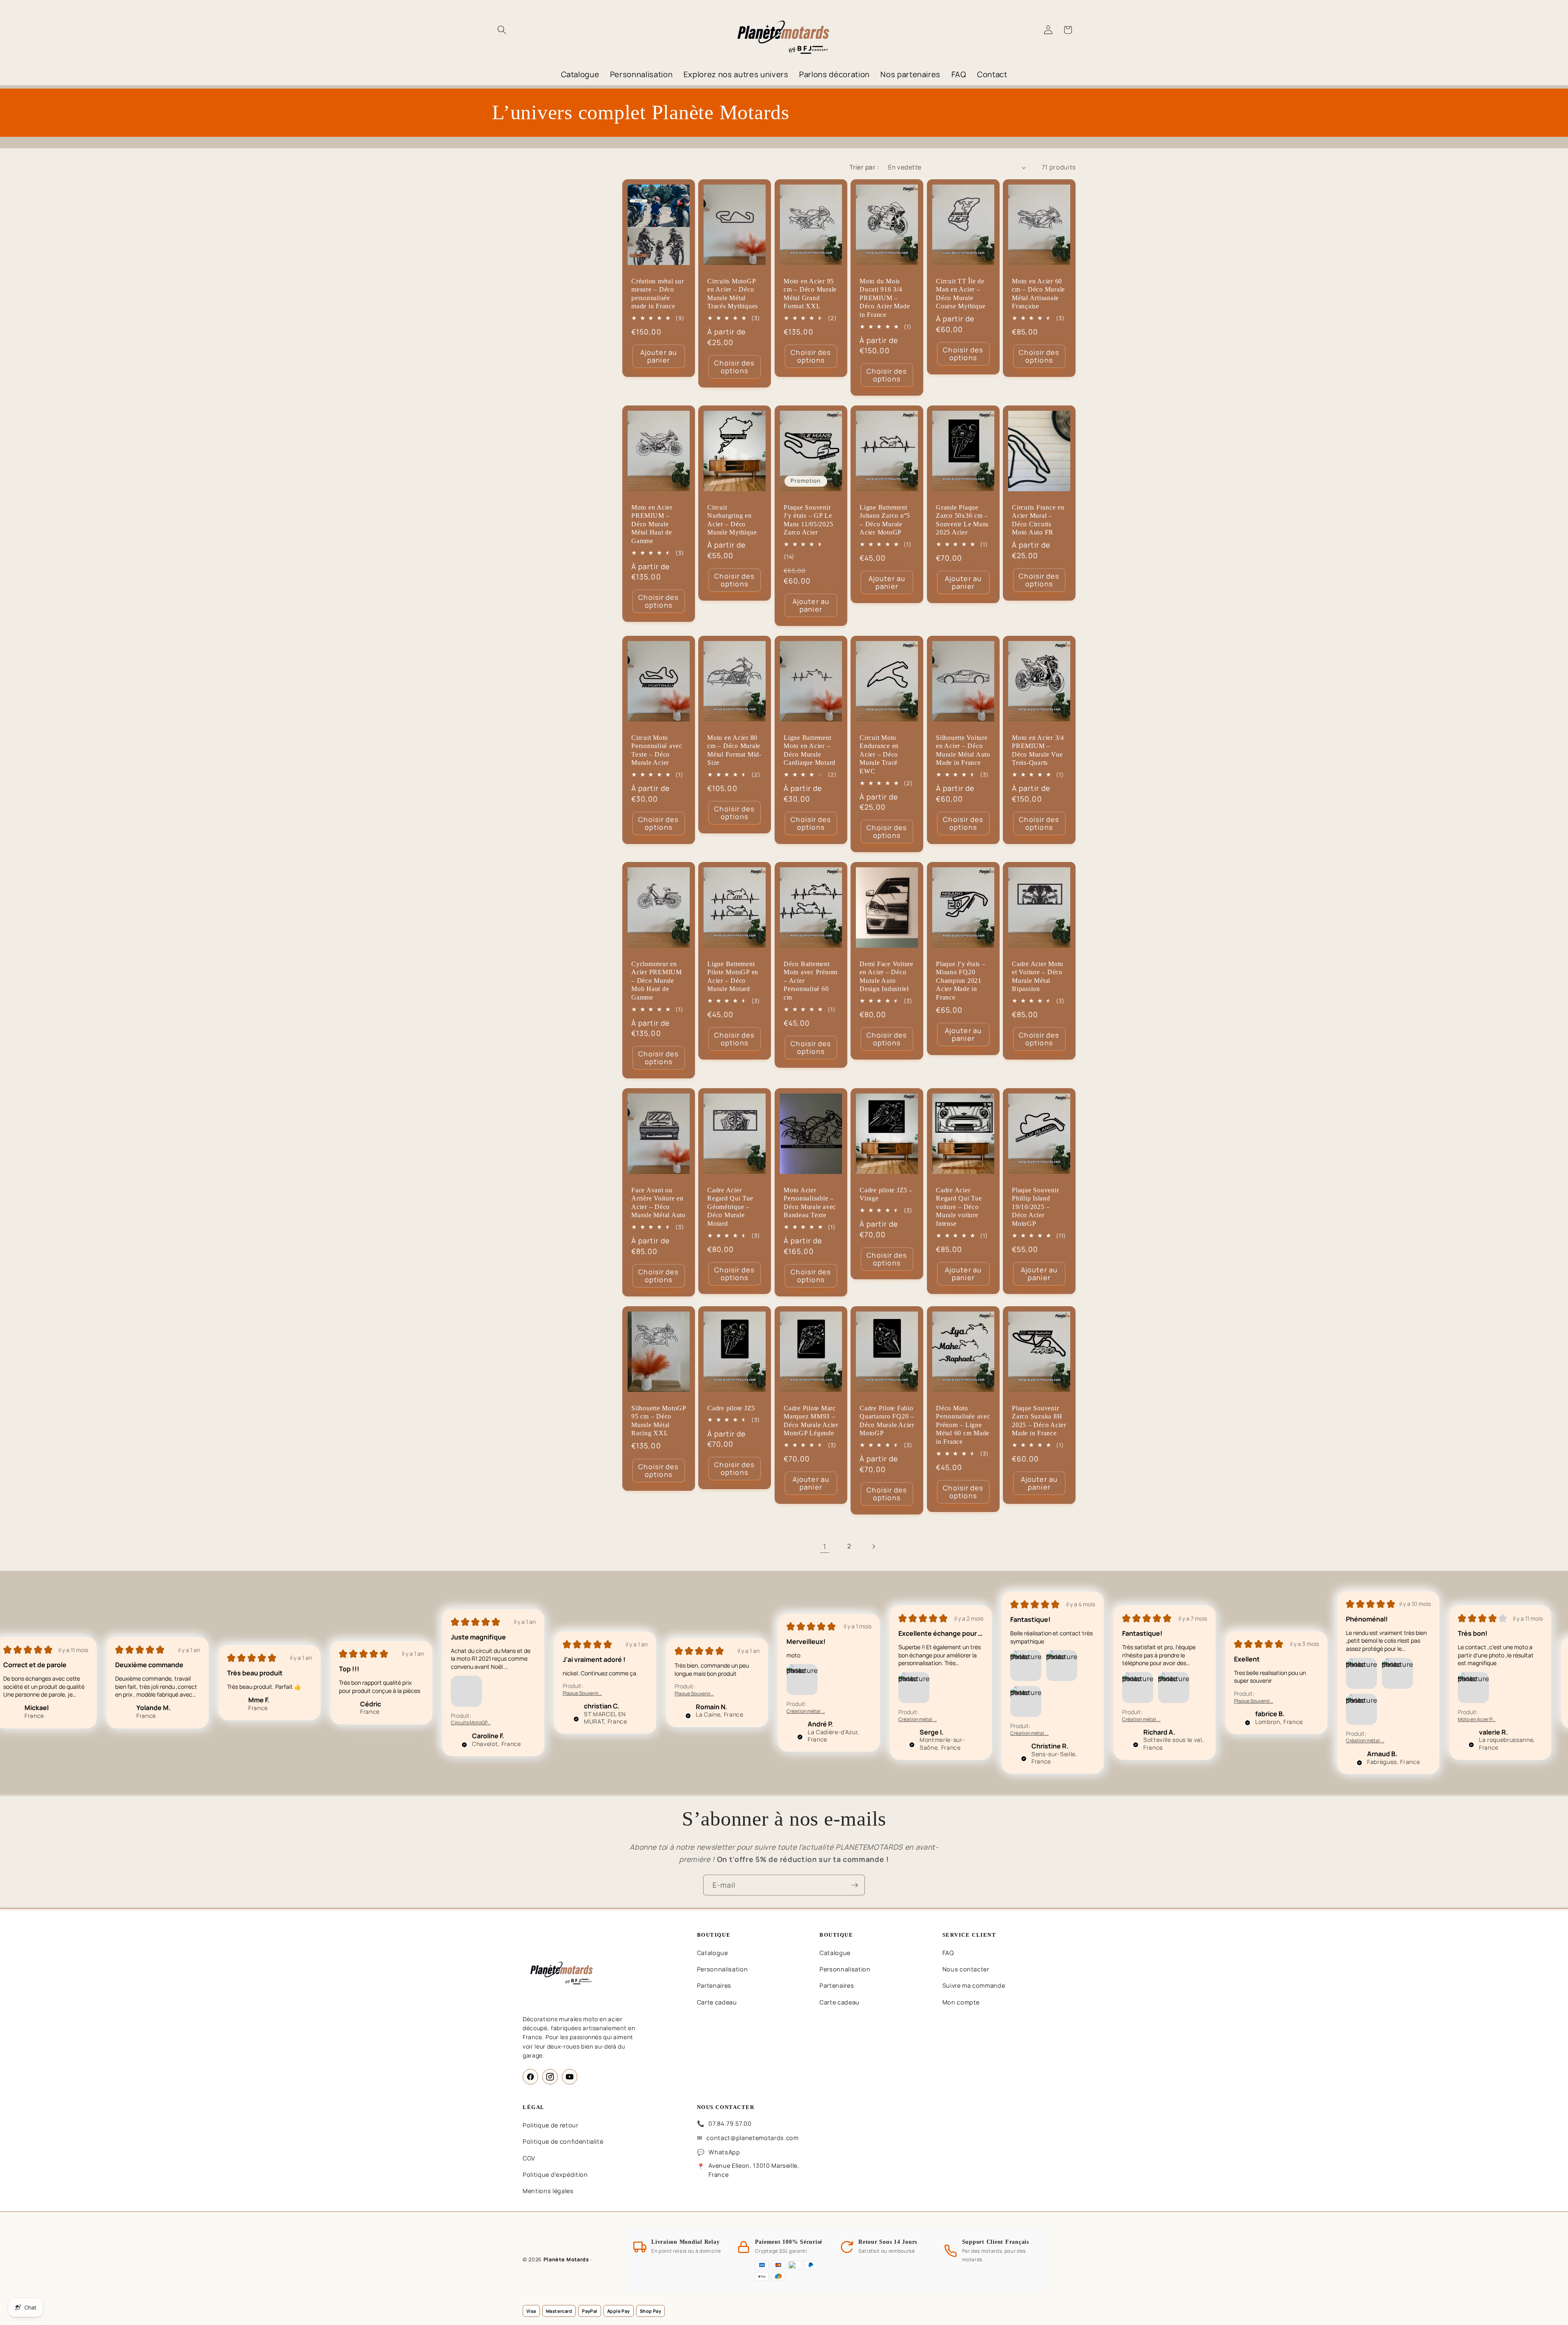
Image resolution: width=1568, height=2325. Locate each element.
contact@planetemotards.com (752, 2138)
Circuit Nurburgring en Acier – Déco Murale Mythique (732, 520)
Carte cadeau (717, 2002)
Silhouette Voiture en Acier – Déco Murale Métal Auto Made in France (963, 750)
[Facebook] (530, 2077)
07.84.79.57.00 (730, 2123)
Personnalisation (723, 1969)
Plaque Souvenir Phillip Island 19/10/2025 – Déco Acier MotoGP (1035, 1207)
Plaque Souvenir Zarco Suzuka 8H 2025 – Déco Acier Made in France (1039, 1421)
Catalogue (713, 1953)
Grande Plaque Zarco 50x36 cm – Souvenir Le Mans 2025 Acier (962, 520)
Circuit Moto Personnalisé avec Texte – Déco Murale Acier (657, 750)
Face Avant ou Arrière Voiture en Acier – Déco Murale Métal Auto (658, 1203)
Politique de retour (551, 2125)
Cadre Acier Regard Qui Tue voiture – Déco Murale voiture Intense (959, 1207)
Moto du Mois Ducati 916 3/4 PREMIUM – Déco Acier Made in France (885, 298)
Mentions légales (548, 2191)
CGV (529, 2158)
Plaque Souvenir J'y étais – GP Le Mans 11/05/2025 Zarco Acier (808, 520)
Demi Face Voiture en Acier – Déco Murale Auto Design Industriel (886, 976)
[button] (502, 30)
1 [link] (825, 1546)
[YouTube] (570, 2077)
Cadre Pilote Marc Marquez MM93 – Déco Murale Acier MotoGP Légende (811, 1421)
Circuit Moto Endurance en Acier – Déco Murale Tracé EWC (879, 754)
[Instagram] (550, 2077)
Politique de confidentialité (563, 2141)
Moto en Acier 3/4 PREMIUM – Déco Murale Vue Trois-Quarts (1038, 750)
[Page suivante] (873, 1546)
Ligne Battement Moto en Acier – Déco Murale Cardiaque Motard (810, 750)
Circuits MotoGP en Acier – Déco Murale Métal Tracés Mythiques (733, 294)
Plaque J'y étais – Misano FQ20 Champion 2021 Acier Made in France (961, 980)
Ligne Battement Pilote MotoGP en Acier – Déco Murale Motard (733, 976)
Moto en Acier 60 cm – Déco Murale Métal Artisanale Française (1038, 294)
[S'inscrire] (855, 1885)
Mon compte (961, 2002)
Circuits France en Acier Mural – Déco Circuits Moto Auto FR (1038, 520)
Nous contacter (966, 1969)
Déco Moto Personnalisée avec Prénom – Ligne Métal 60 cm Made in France (963, 1425)
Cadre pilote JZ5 (731, 1408)
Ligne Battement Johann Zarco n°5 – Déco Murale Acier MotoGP (885, 520)
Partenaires (714, 1985)
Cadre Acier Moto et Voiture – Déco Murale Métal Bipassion (1038, 976)
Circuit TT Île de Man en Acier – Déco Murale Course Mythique (961, 294)
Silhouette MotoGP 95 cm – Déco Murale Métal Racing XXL (659, 1421)
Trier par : (864, 167)
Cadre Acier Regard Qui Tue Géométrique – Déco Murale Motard (730, 1207)
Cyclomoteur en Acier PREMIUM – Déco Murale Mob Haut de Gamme (657, 980)
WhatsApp (724, 2152)
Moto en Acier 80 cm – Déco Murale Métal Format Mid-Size (734, 750)
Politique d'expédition (555, 2175)
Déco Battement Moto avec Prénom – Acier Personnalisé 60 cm (811, 980)
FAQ (948, 1953)
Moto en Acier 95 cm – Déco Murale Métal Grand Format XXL (810, 294)
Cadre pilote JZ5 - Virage (886, 1195)
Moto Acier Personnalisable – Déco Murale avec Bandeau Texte (810, 1203)
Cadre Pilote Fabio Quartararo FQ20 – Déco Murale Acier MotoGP (887, 1421)
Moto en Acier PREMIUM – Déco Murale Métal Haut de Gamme (652, 524)
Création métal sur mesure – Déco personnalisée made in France (658, 294)
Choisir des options (735, 367)
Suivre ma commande (974, 1985)
